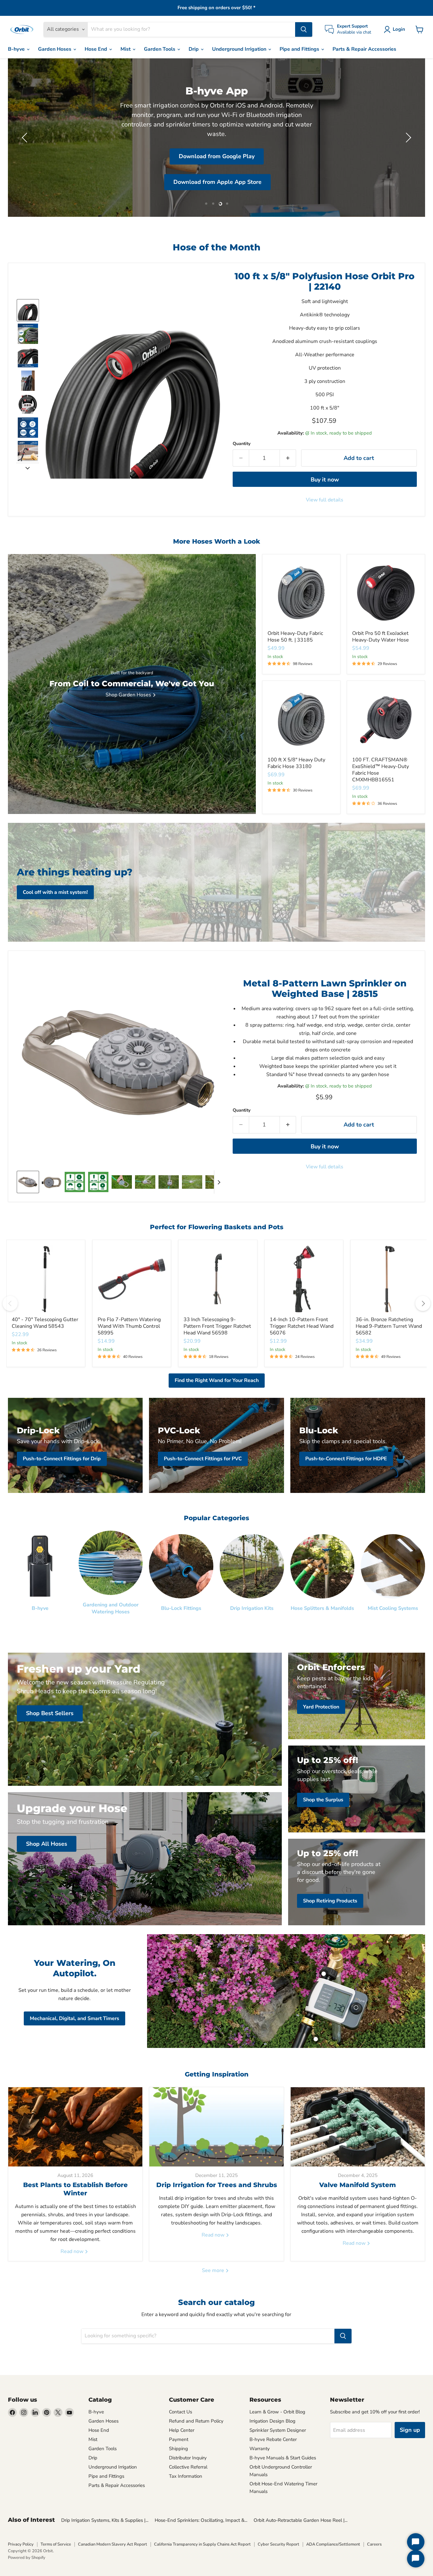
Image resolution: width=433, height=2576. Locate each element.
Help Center (182, 2430)
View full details (325, 500)
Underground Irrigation (240, 49)
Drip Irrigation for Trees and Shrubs (217, 2185)
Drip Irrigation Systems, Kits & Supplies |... (105, 2520)
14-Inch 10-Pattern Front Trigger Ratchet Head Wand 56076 (302, 1326)
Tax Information (186, 2476)
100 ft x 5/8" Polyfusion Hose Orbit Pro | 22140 (325, 281)
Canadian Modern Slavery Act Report (113, 2544)
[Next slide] (28, 468)
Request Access (75, 155)
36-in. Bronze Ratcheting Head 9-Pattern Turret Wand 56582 (389, 1326)
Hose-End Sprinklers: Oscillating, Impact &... (201, 2520)
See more (214, 2270)
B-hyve (17, 49)
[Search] (304, 29)
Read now (73, 2251)
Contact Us (181, 2412)
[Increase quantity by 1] (288, 458)
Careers (374, 2544)
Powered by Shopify (27, 2558)
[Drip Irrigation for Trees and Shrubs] (216, 2127)
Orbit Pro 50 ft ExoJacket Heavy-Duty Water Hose (381, 637)
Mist (126, 49)
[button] (396, 29)
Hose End (97, 49)
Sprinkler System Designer (278, 2430)
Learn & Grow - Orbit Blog (277, 2412)
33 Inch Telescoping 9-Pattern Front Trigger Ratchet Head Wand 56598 (217, 1326)
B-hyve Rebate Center (273, 2439)
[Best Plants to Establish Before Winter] (75, 2127)
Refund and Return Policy (196, 2421)
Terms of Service (56, 2544)
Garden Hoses (55, 49)
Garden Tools (160, 49)
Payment (179, 2439)
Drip (194, 49)
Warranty (260, 2449)
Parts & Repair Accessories (364, 49)
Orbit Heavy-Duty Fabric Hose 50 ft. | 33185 (295, 637)
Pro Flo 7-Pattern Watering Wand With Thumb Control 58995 (129, 1326)
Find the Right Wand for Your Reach (217, 1380)
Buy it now (325, 480)
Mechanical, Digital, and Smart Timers (74, 2018)
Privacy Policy (21, 2544)
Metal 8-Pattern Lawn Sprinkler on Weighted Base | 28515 (325, 989)
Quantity (242, 444)
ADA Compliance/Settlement (333, 2544)
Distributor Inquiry (188, 2458)
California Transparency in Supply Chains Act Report (202, 2544)
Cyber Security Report (278, 2544)
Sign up (410, 2430)
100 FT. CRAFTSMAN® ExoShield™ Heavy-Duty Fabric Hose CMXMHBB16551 (381, 770)
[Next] (423, 1303)
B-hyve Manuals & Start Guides (283, 2458)
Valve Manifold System (358, 2185)
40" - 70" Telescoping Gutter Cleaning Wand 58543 (45, 1323)
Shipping (178, 2449)
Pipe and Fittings (300, 49)
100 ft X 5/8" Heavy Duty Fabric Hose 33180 (296, 763)
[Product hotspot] (324, 1974)
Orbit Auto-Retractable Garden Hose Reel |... (301, 2520)
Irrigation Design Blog (272, 2421)
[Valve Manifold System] (358, 2127)
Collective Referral (188, 2467)
